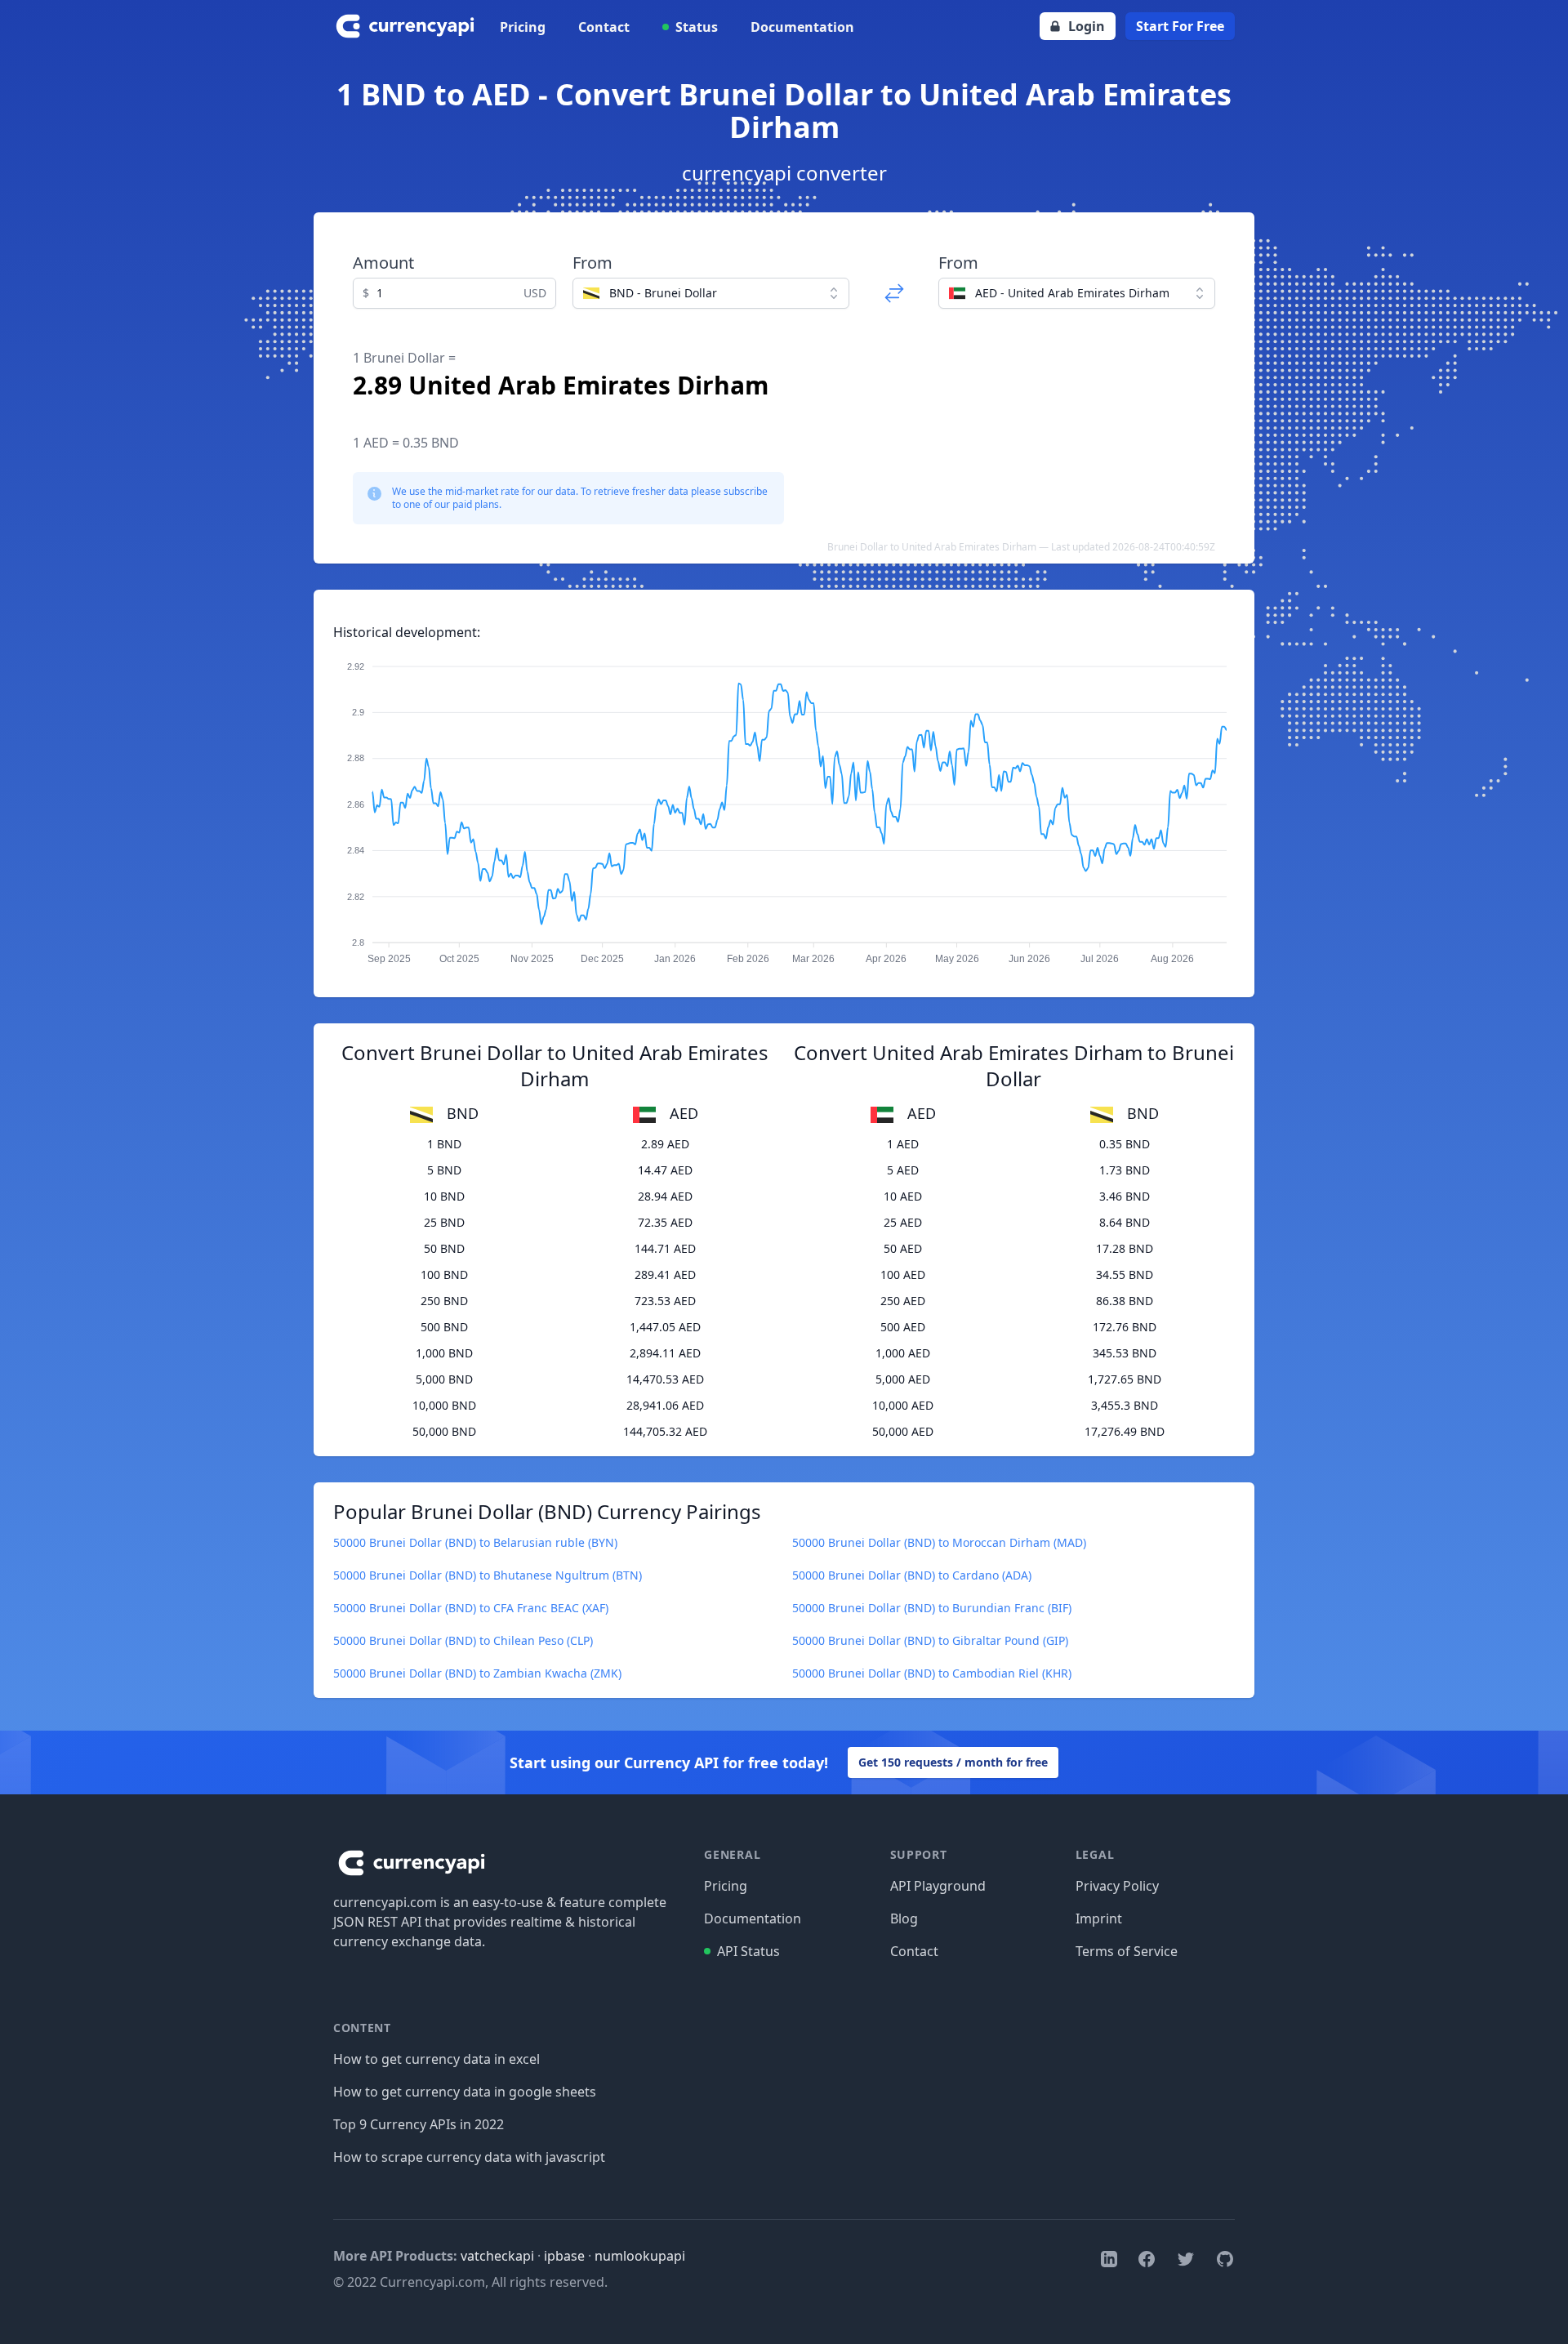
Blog (904, 1918)
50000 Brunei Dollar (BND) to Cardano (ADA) (912, 1575)
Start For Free (1180, 26)
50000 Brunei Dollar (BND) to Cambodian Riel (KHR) (932, 1673)
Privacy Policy (1117, 1886)
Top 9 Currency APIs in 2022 (419, 2124)
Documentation (802, 27)
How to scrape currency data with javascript (469, 2157)
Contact (604, 27)
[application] (784, 805)
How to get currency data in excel (437, 2059)
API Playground (938, 1886)
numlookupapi (640, 2256)
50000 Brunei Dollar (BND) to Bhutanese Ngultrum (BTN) (488, 1575)
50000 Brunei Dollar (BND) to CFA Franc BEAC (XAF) (471, 1608)
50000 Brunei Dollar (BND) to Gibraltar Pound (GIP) (930, 1640)
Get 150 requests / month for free (953, 1762)
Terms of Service (1127, 1951)
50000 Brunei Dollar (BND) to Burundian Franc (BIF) (932, 1608)
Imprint (1099, 1918)
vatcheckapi (497, 2256)
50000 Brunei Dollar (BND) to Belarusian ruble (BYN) (475, 1542)
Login (1087, 26)
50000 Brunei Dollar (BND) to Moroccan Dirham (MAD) (939, 1542)
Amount (383, 263)
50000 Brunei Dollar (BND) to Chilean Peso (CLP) (463, 1640)
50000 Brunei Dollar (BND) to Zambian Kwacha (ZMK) (477, 1673)
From (592, 263)
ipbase (564, 2256)
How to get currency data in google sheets (465, 2092)
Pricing (523, 27)
